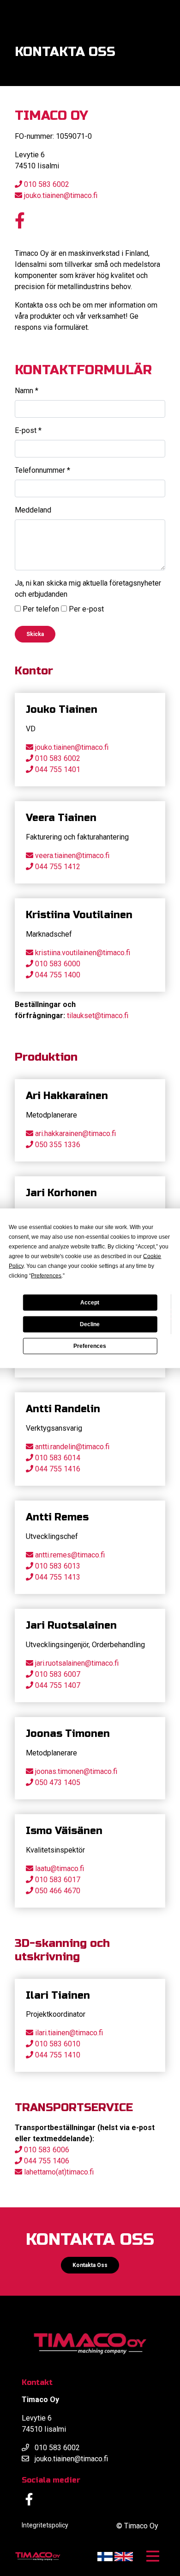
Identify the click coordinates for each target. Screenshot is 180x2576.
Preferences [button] (46, 1275)
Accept (90, 1303)
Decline (90, 1324)
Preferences (90, 1346)
